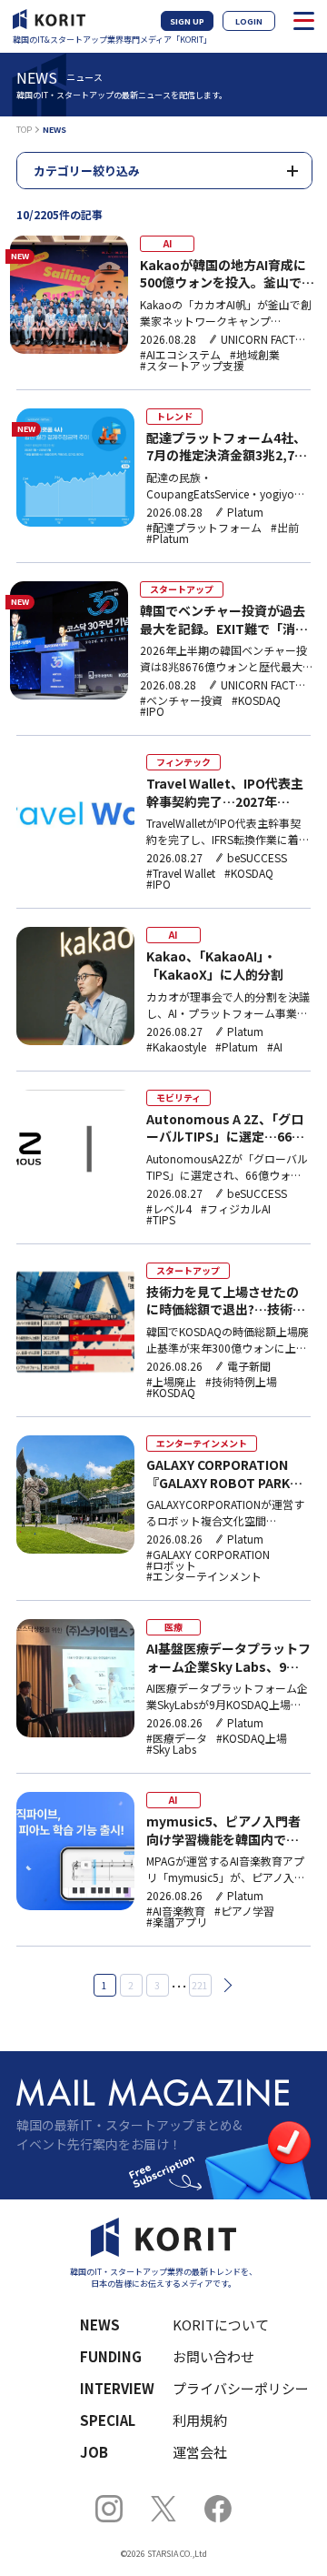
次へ (224, 1986)
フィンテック (183, 762)
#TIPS (161, 1220)
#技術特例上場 (241, 1382)
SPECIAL (108, 2420)
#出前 (285, 528)
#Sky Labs (171, 1749)
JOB (94, 2452)
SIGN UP (187, 21)
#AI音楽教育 (176, 1911)
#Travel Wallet (181, 873)
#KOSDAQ (256, 700)
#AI (275, 1047)
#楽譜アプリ (177, 1922)
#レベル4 (169, 1209)
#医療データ (177, 1738)
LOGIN (249, 21)
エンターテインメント (202, 1443)
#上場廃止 (171, 1382)
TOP (24, 130)
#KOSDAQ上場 (252, 1738)
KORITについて (221, 2324)
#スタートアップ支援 (192, 366)
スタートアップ (182, 589)
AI (168, 243)
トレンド (174, 416)
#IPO (152, 711)
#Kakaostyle (176, 1047)
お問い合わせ (213, 2356)
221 (200, 1985)
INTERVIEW (117, 2388)
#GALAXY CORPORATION (208, 1555)
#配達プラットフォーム (204, 528)
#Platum (168, 538)
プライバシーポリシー (230, 2388)
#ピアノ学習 (244, 1911)
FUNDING (111, 2356)
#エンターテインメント (204, 1576)
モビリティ (178, 1097)
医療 (173, 1627)
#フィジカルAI (236, 1209)
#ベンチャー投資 (181, 700)
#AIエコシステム (180, 355)
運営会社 (200, 2452)
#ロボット (171, 1565)
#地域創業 (255, 355)
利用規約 (200, 2420)
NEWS (100, 2324)
